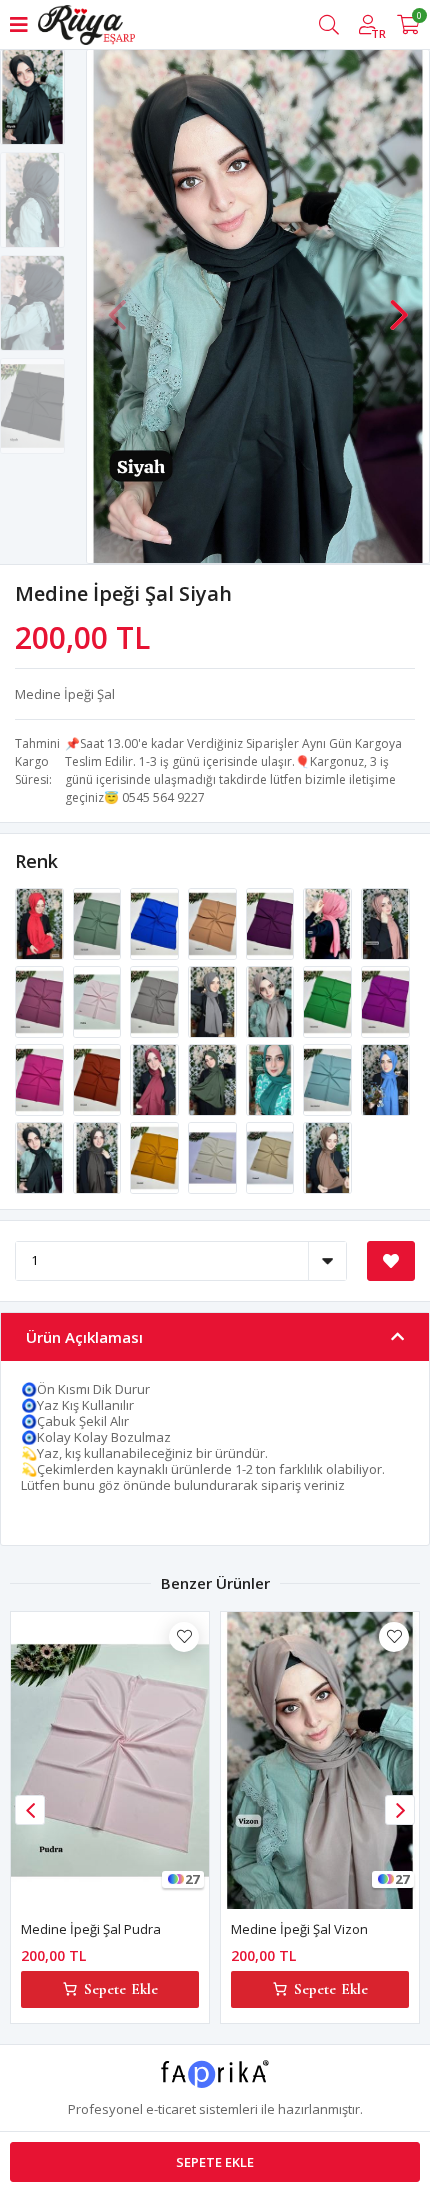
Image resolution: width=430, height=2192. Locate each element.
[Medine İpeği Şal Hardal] (156, 1156)
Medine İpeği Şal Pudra (91, 1929)
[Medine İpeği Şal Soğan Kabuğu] (385, 922)
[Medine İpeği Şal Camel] (272, 1156)
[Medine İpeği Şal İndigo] (385, 1078)
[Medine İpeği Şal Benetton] (329, 1000)
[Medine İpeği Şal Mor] (272, 922)
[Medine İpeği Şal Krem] (214, 1156)
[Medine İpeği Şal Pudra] (99, 1000)
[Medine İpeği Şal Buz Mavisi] (329, 1078)
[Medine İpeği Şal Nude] (329, 922)
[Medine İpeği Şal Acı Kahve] (99, 1156)
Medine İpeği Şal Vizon (299, 1929)
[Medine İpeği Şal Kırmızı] (41, 922)
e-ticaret (171, 2109)
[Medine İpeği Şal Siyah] (41, 1156)
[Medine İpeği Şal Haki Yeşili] (214, 1078)
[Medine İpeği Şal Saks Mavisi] (156, 922)
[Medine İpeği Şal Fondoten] (214, 922)
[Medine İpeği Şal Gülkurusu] (41, 1000)
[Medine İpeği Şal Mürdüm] (385, 1000)
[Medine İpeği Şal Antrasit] (214, 1000)
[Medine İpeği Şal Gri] (156, 1000)
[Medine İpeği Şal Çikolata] (327, 1156)
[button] (399, 305)
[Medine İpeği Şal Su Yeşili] (99, 922)
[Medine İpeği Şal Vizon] (272, 1000)
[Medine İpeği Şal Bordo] (156, 1078)
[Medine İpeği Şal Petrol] (272, 1078)
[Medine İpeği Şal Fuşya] (41, 1078)
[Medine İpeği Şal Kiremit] (99, 1078)
